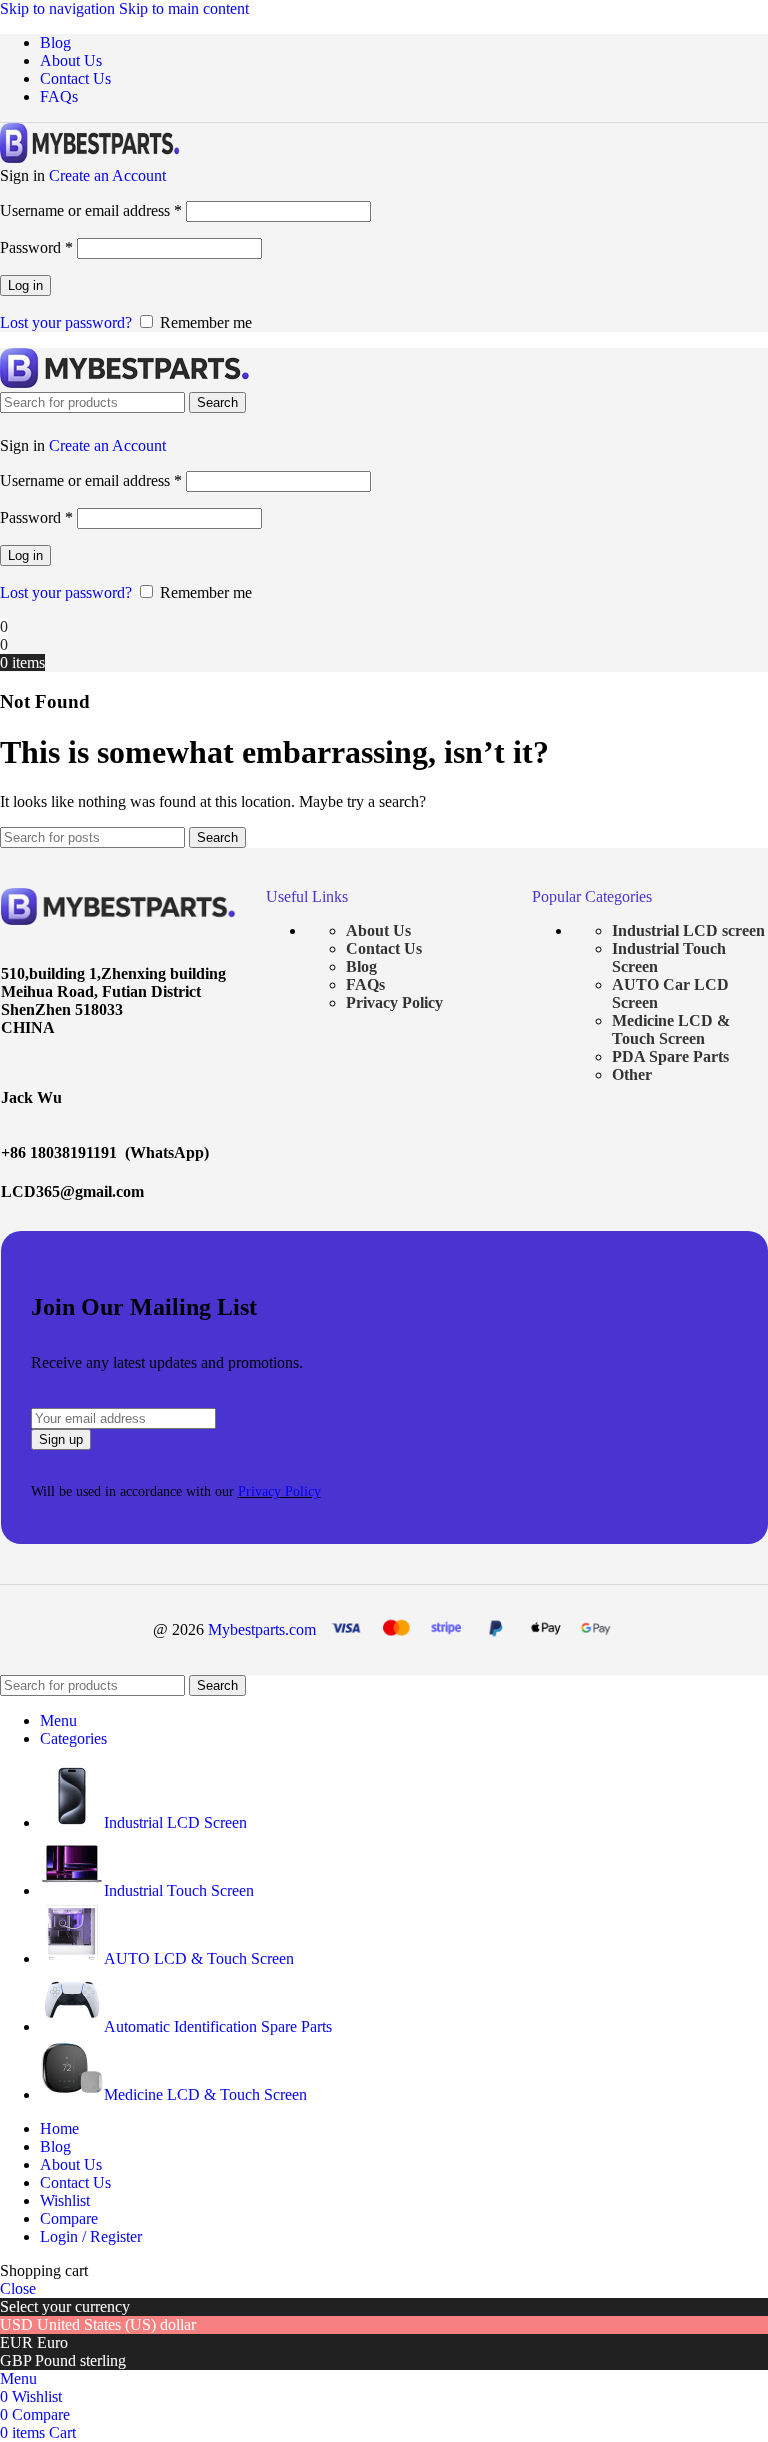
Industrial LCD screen (688, 930)
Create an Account (107, 175)
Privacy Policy (394, 1002)
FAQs (365, 984)
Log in (25, 285)
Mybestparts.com (262, 1629)
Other (632, 1074)
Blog (361, 966)
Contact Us (384, 948)
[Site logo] (90, 157)
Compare (69, 2218)
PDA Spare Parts (670, 1056)
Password (36, 247)
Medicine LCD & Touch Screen (671, 1029)
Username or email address (91, 210)
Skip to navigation (59, 8)
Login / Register (91, 2236)
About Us (378, 930)
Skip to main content (184, 8)
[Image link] (119, 919)
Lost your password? (66, 322)
